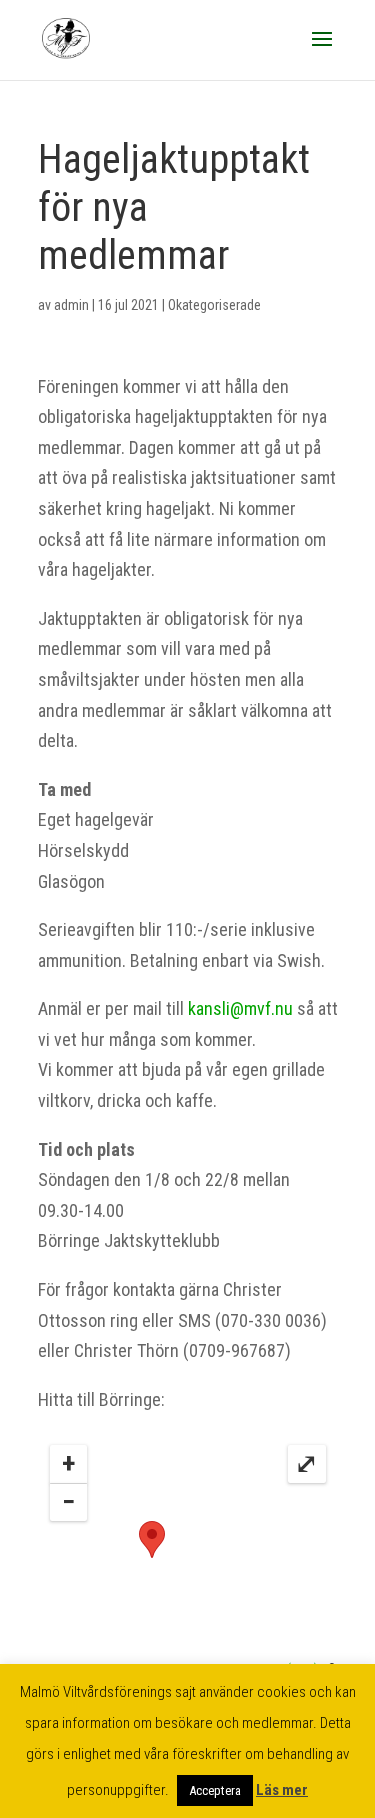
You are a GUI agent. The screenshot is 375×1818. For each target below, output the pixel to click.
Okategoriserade (214, 305)
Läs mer (282, 1790)
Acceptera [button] (215, 1790)
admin (71, 305)
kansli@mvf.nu (240, 1008)
